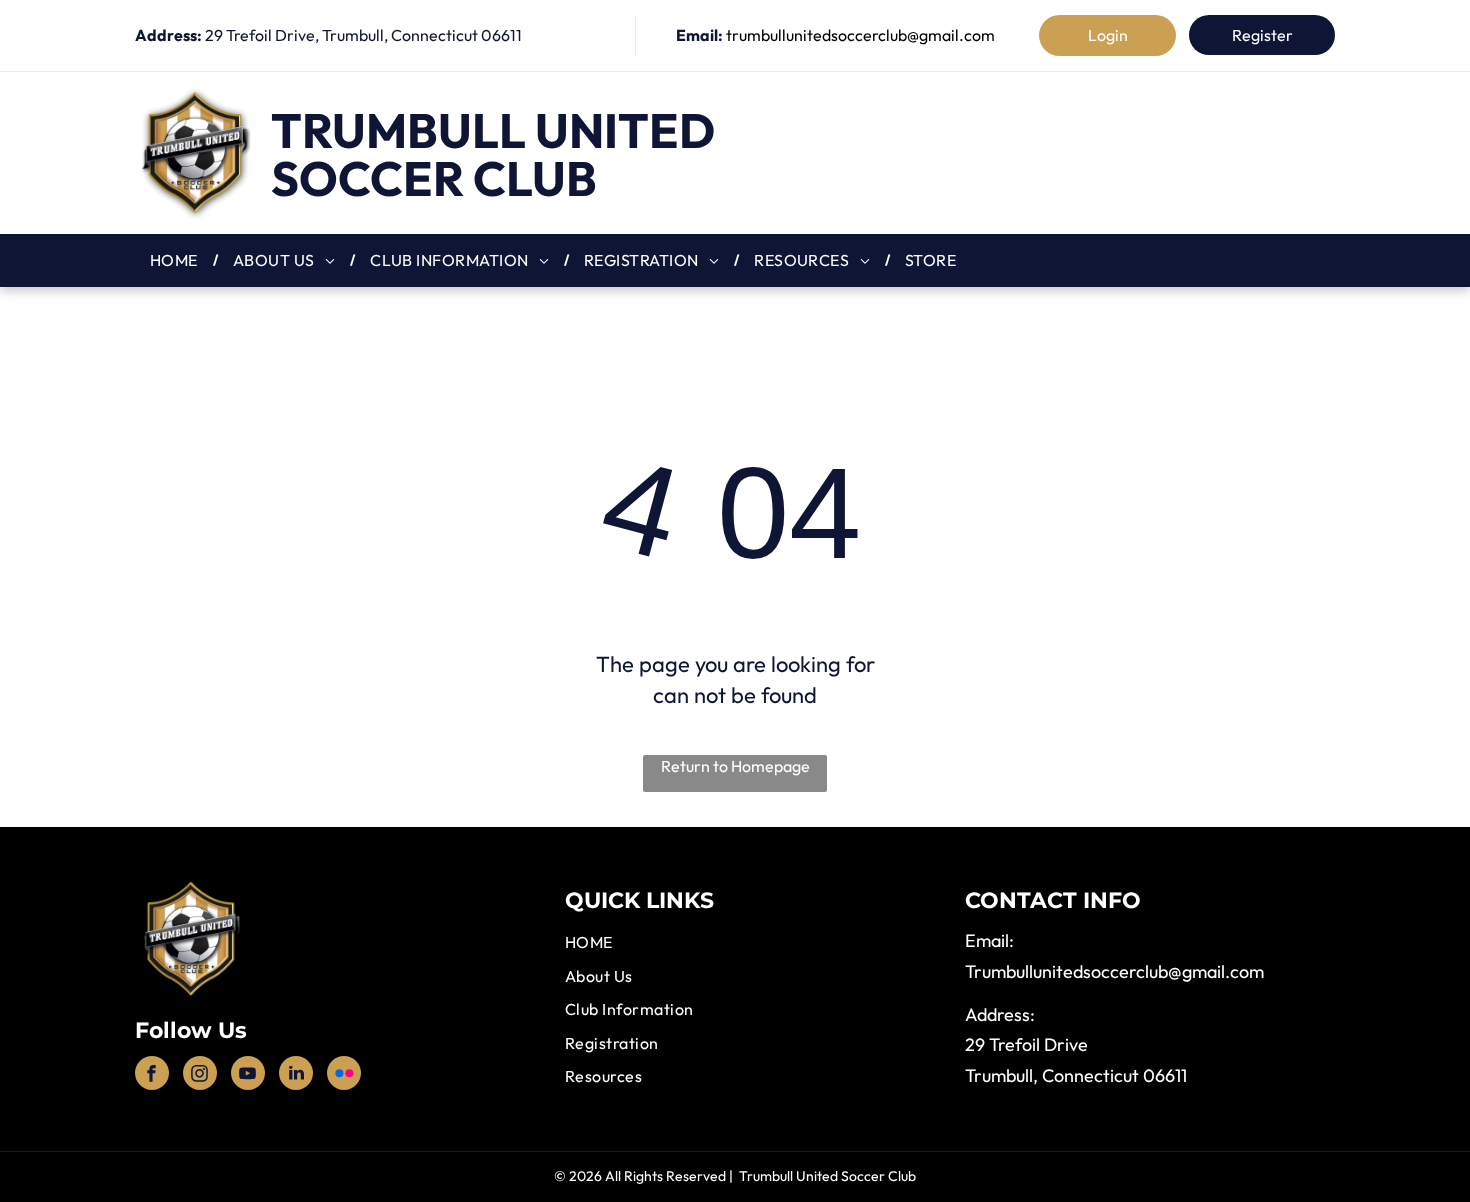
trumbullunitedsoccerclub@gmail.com (860, 35)
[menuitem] (176, 260)
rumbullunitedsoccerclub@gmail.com (1119, 971)
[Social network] (344, 1075)
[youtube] (248, 1075)
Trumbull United (493, 130)
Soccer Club (434, 178)
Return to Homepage (735, 766)
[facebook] (152, 1075)
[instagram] (200, 1075)
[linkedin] (296, 1075)
